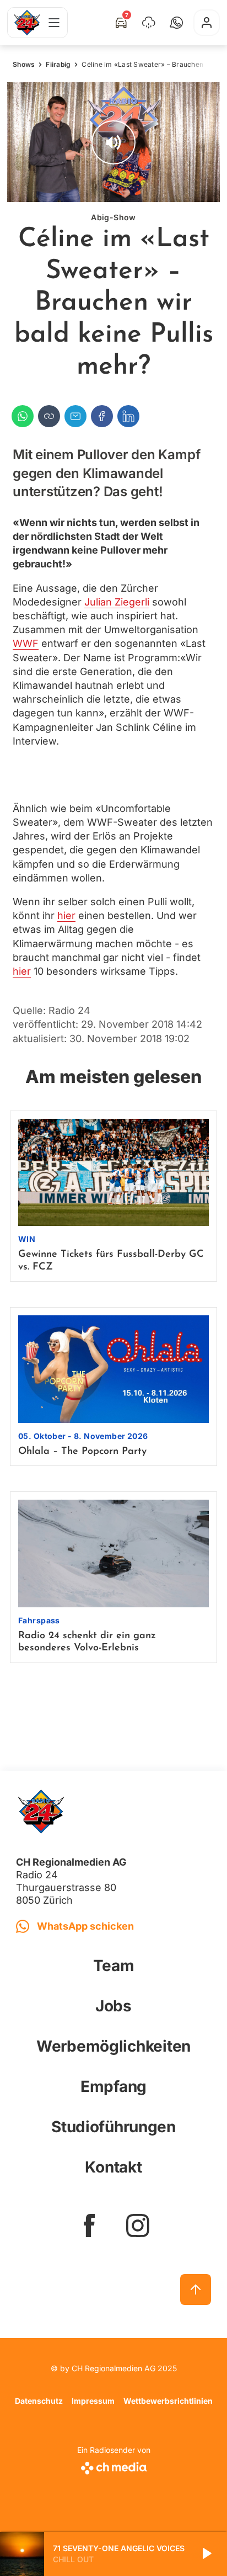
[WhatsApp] (23, 416)
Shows (24, 64)
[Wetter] (149, 23)
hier (66, 915)
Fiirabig (58, 64)
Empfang (113, 2086)
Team (114, 1966)
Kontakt (113, 2167)
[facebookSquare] (89, 2226)
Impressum (93, 2401)
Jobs (113, 2006)
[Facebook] (102, 416)
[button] (176, 23)
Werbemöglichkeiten (113, 2046)
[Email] (75, 416)
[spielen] (206, 2554)
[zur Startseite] (27, 23)
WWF (26, 643)
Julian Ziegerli (117, 602)
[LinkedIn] (128, 416)
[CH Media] (114, 2466)
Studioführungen (113, 2127)
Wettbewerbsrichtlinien (168, 2401)
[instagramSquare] (138, 2226)
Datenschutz (39, 2401)
